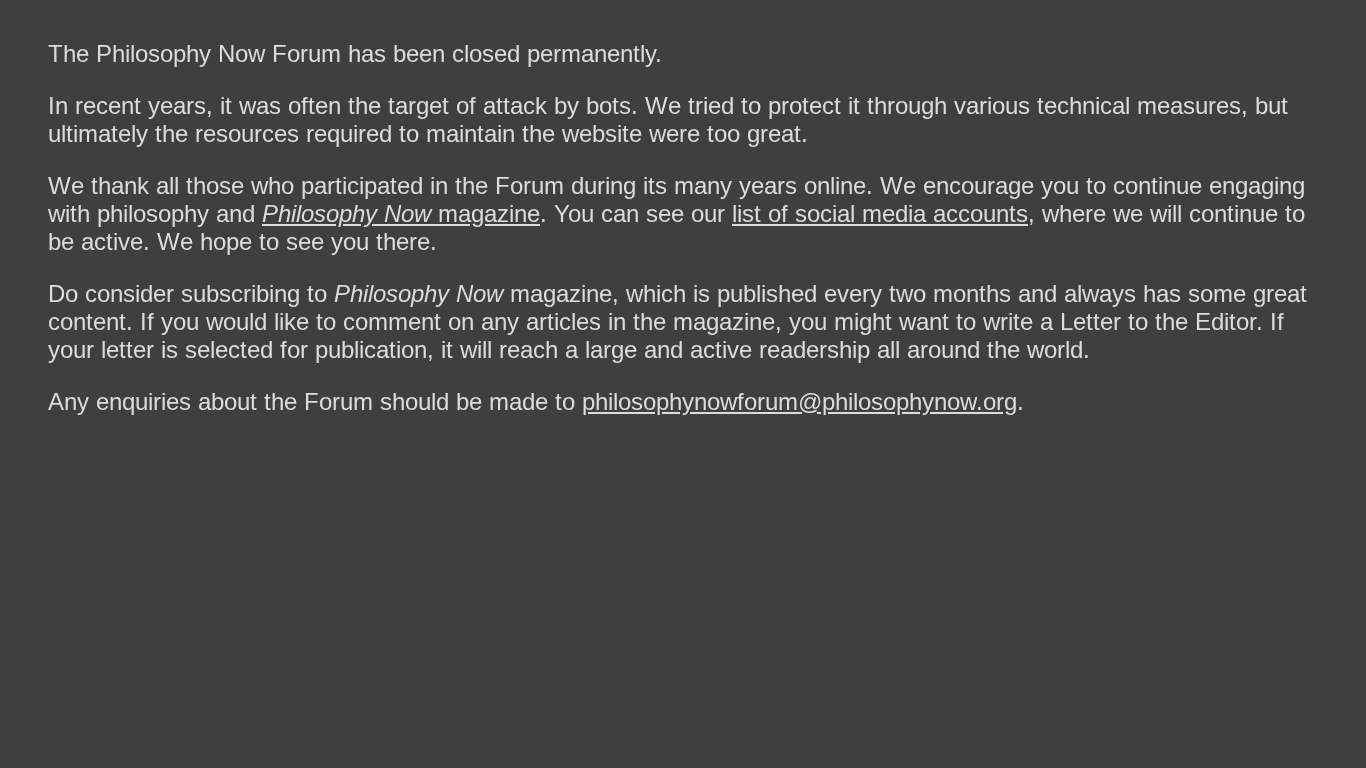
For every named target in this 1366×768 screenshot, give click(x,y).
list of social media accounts (880, 213)
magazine (401, 213)
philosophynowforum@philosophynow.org (799, 401)
